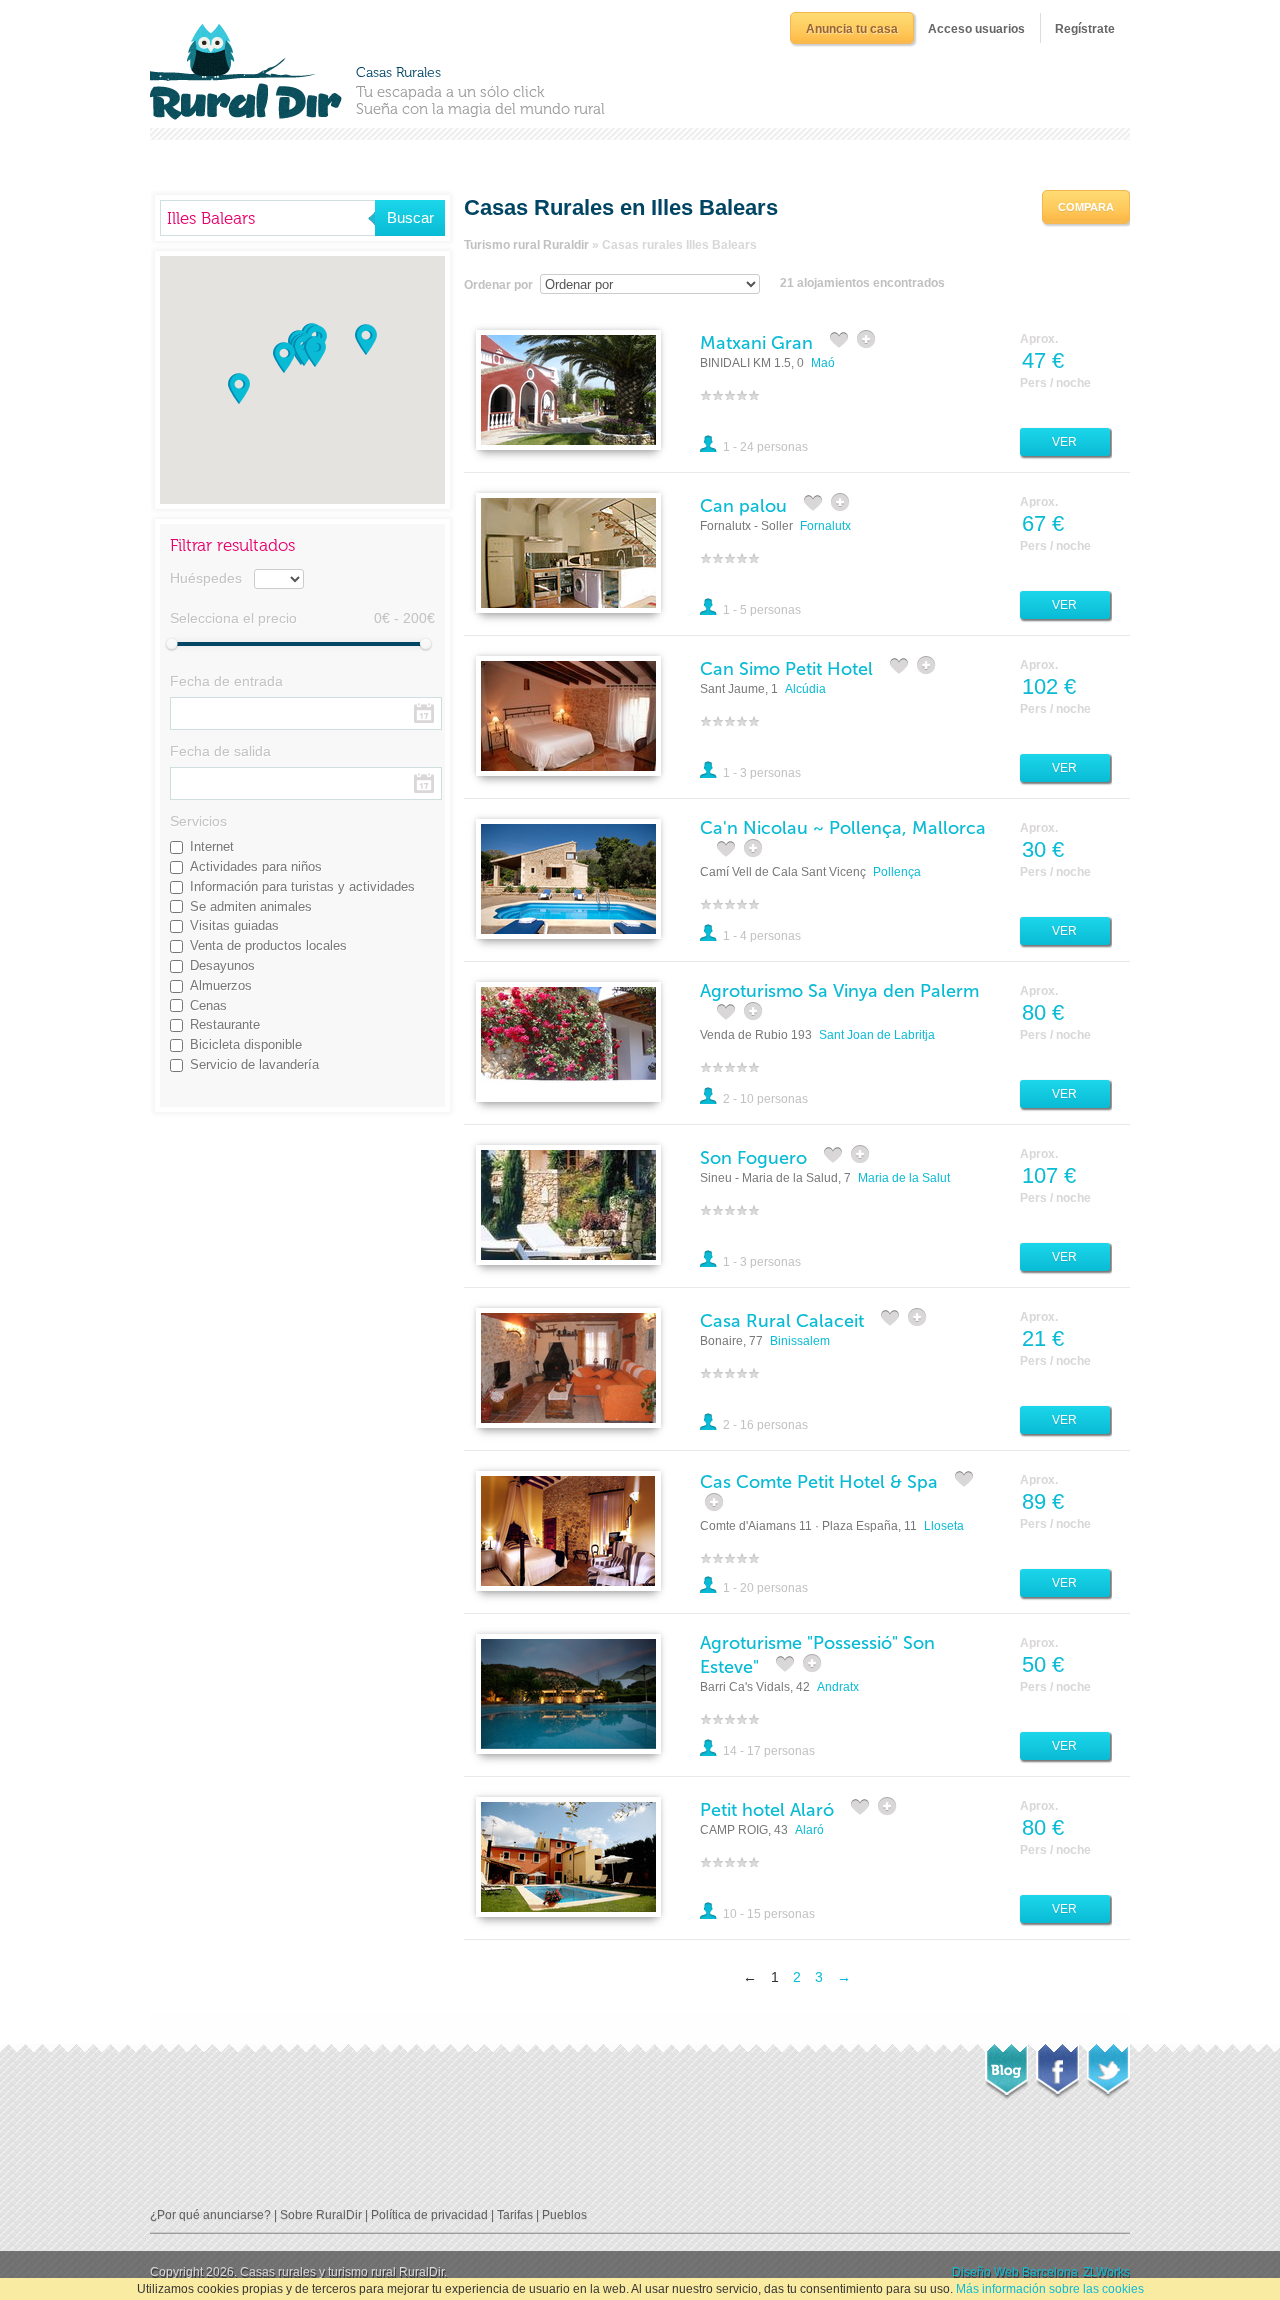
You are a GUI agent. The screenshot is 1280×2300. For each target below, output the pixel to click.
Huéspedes (206, 578)
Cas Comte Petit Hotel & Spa (819, 1482)
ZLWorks (1106, 2272)
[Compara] (868, 339)
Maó (823, 363)
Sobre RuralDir (321, 2215)
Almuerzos (221, 985)
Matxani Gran (756, 343)
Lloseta (944, 1526)
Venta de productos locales (268, 945)
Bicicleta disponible (246, 1044)
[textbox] (267, 218)
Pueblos (564, 2215)
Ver (1064, 442)
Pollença (897, 872)
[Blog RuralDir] (1006, 2066)
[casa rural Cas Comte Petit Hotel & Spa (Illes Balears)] (568, 1530)
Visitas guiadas (234, 925)
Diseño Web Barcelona (1015, 2272)
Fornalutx (825, 526)
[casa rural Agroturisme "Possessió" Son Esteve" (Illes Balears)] (568, 1693)
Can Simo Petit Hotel (786, 669)
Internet (212, 846)
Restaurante (225, 1024)
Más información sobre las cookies (1050, 2289)
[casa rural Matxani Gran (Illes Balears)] (568, 389)
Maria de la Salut (904, 1178)
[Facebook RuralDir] (1057, 2065)
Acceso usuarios (976, 29)
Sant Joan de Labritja (877, 1035)
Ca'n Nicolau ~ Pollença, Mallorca (843, 828)
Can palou (743, 506)
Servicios (198, 821)
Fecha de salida (220, 751)
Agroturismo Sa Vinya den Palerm (839, 991)
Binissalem (800, 1341)
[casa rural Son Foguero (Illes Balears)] (568, 1204)
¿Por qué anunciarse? (210, 2215)
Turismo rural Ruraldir (526, 245)
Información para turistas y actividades (302, 886)
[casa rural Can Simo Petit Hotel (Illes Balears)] (568, 715)
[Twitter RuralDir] (1108, 2065)
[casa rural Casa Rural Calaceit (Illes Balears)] (568, 1367)
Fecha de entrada (226, 681)
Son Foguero (753, 1158)
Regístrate (1085, 29)
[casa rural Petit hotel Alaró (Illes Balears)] (568, 1856)
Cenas (208, 1005)
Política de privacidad (429, 2215)
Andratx (838, 1687)
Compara (1086, 207)
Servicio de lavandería (254, 1064)
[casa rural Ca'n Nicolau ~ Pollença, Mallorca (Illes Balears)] (568, 878)
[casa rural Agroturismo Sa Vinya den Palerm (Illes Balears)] (568, 1041)
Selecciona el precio (233, 618)
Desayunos (222, 965)
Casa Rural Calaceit (782, 1321)
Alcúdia (805, 689)
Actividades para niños (256, 866)
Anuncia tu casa (852, 29)
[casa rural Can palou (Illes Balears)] (568, 552)
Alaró (809, 1830)
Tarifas (515, 2215)
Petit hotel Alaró (767, 1810)
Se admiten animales (251, 906)
